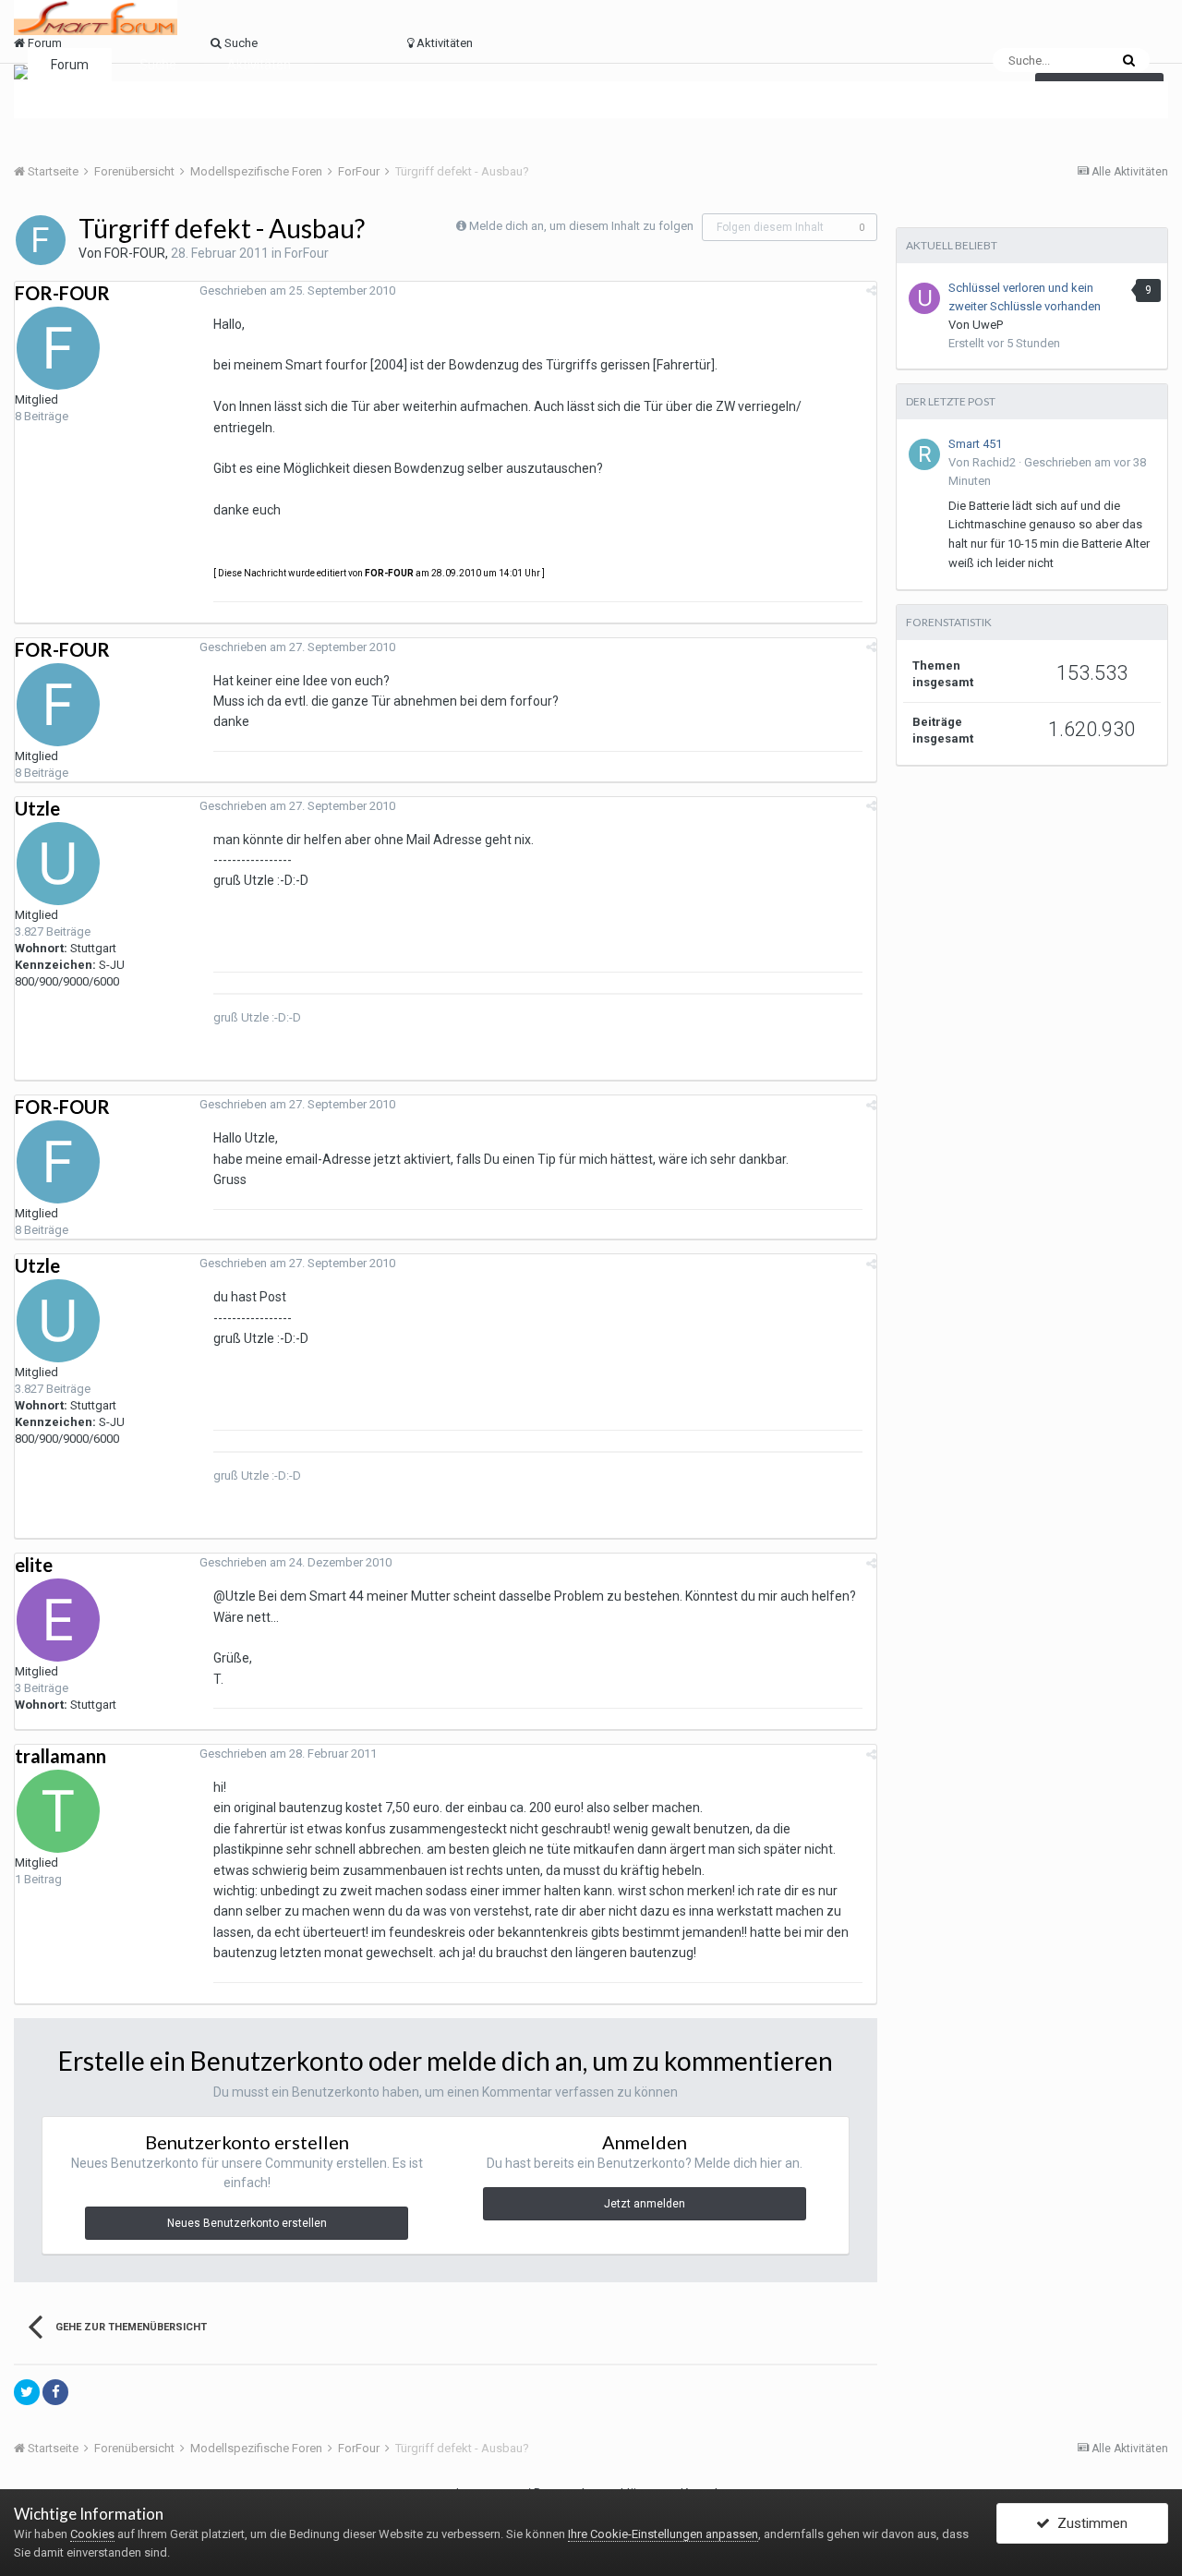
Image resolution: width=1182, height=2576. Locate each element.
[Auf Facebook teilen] (55, 2392)
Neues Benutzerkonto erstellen (247, 2223)
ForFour (307, 253)
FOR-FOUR (135, 253)
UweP (988, 325)
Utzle (37, 808)
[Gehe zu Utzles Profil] (58, 864)
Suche (158, 65)
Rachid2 (994, 462)
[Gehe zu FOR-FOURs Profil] (41, 240)
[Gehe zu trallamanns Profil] (58, 1811)
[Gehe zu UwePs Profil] (924, 298)
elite (34, 1565)
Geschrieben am (297, 290)
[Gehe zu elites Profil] (58, 1620)
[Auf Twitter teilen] (27, 2392)
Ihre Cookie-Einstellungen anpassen (663, 2534)
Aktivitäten (259, 65)
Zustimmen (1089, 2523)
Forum (70, 65)
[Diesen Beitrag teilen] (871, 290)
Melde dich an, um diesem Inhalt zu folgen (581, 226)
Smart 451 (975, 444)
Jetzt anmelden (645, 2204)
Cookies (92, 2534)
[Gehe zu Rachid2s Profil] (924, 454)
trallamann (60, 1756)
